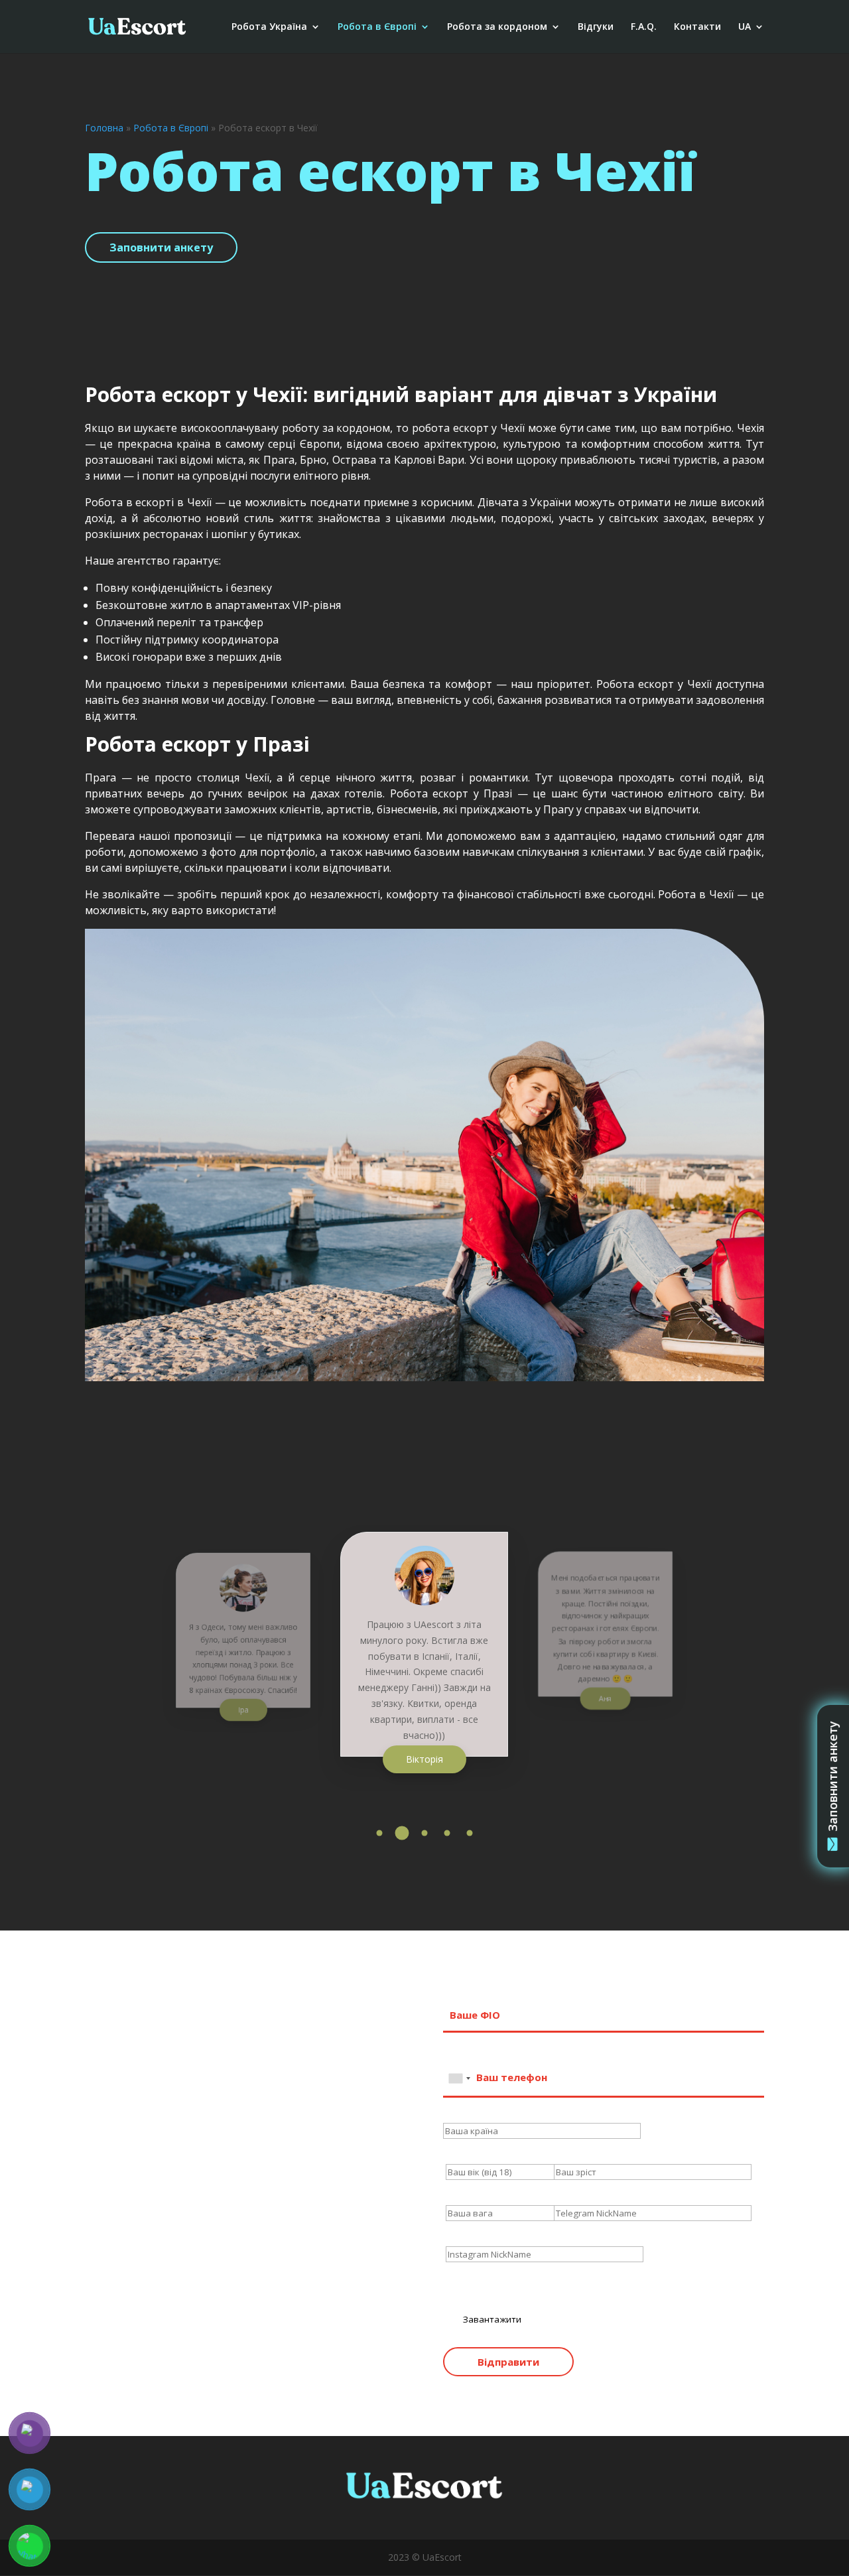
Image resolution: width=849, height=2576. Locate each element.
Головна (104, 128)
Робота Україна (269, 27)
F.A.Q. (644, 27)
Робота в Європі (377, 27)
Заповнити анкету (161, 247)
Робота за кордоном (497, 27)
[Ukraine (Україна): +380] (459, 2078)
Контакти (697, 27)
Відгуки (596, 27)
